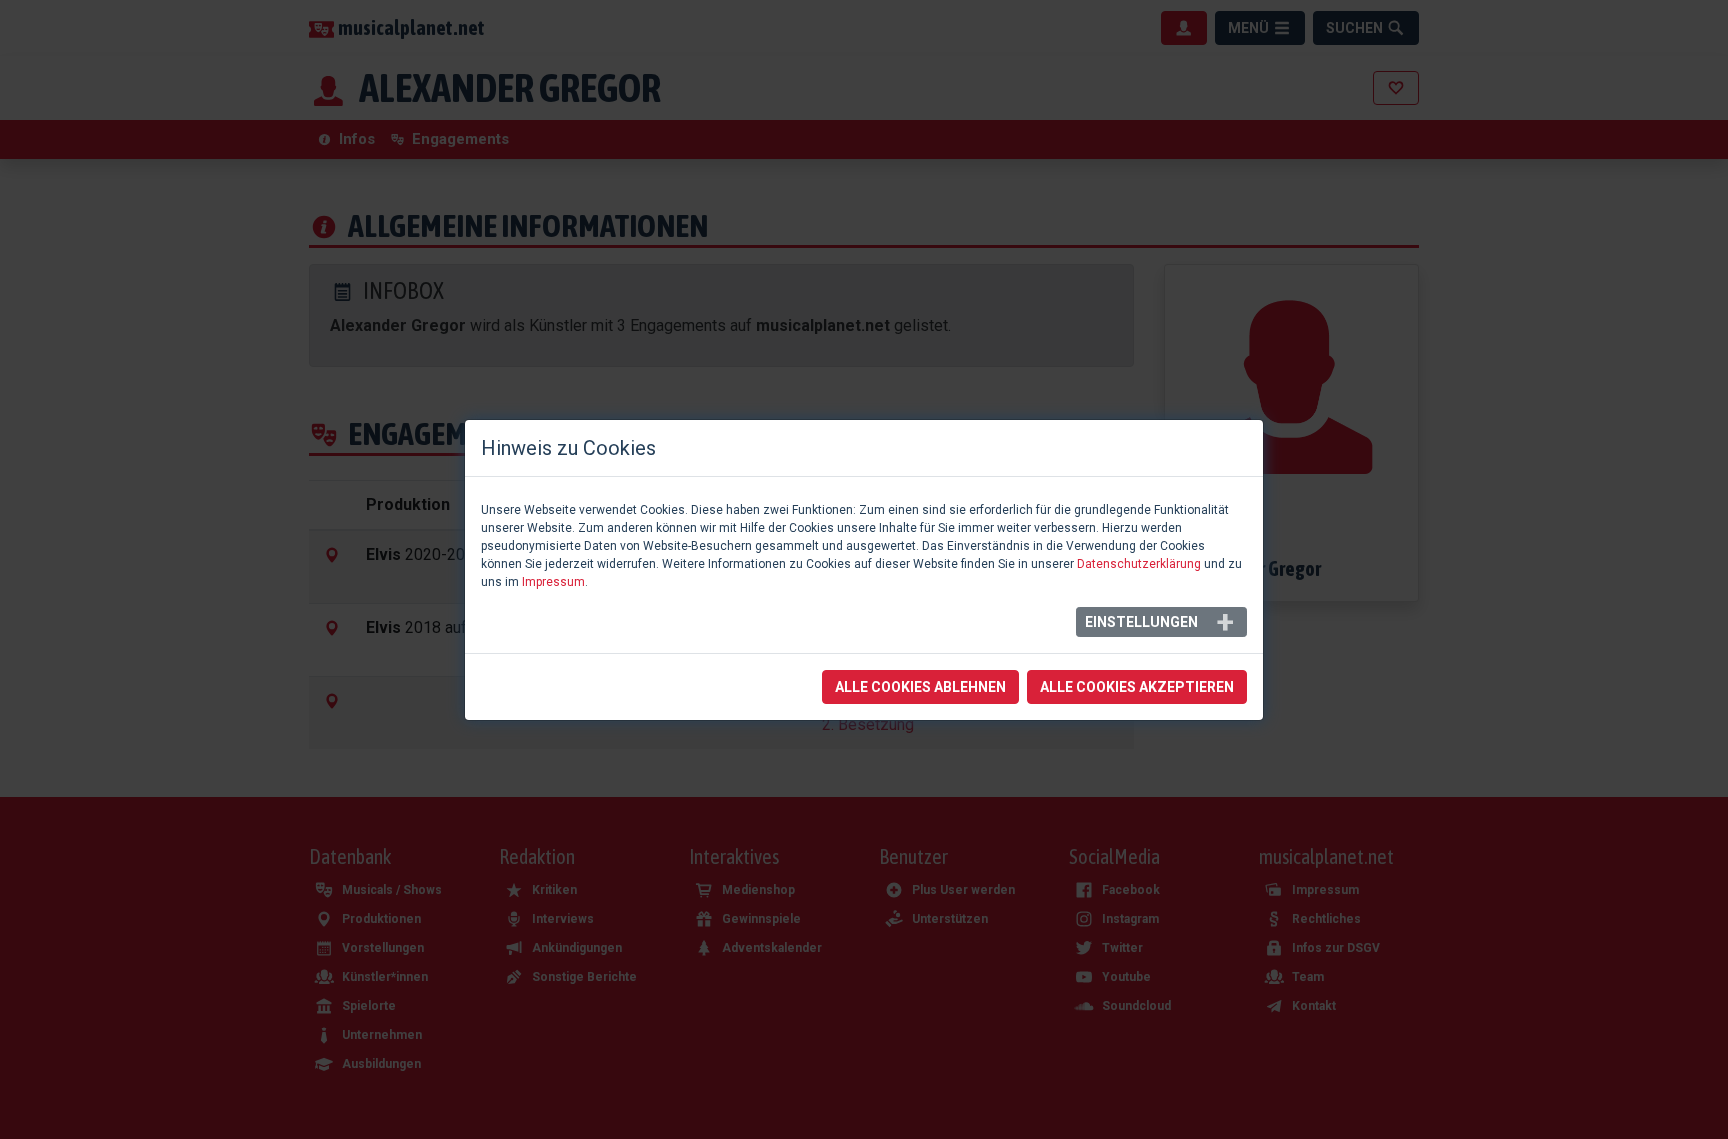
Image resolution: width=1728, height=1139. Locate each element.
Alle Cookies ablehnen (920, 687)
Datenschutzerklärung (1139, 564)
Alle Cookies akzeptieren (1137, 687)
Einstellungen (1141, 622)
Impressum (553, 582)
